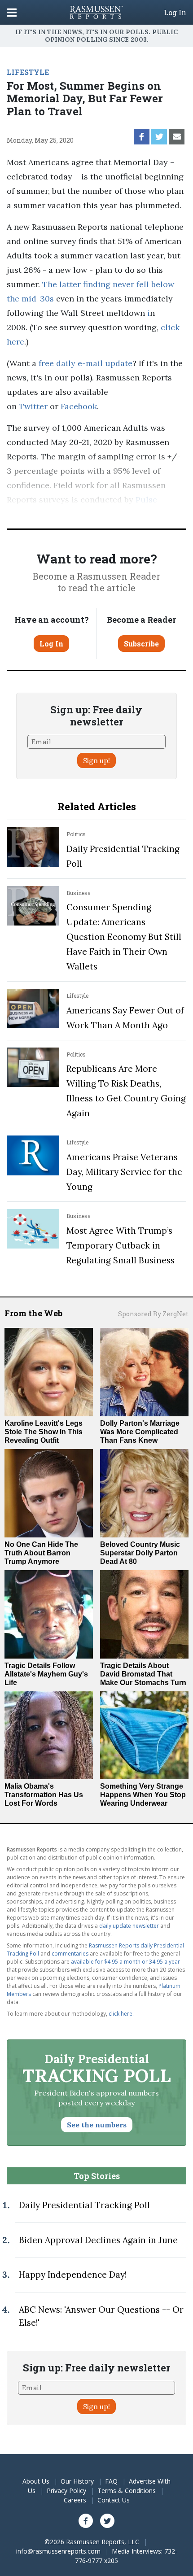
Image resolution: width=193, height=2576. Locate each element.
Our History (77, 2481)
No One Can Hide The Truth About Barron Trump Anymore (41, 1553)
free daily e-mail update (86, 363)
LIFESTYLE (28, 72)
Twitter (33, 406)
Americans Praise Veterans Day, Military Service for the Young (124, 1172)
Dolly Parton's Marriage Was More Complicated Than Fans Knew (140, 1432)
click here (121, 2014)
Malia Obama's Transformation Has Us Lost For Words (44, 1795)
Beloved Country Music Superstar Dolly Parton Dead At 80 (140, 1553)
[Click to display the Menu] (12, 12)
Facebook (79, 406)
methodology (142, 514)
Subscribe (141, 644)
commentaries (70, 1954)
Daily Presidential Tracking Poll (84, 2205)
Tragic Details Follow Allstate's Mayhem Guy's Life (46, 1674)
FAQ (111, 2481)
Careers (75, 2500)
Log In (175, 13)
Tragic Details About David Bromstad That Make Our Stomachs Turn (143, 1674)
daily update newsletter (129, 1926)
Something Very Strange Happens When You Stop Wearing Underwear (143, 1795)
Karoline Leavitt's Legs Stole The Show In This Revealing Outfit (44, 1432)
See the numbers (97, 2125)
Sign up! (96, 760)
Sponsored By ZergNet (153, 1314)
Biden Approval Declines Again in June (98, 2240)
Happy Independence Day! (73, 2275)
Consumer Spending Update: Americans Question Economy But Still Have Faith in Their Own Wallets (124, 937)
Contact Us (114, 2500)
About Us (36, 2481)
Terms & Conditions (127, 2491)
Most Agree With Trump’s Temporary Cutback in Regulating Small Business (121, 1245)
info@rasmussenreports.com (58, 2551)
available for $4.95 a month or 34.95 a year (125, 1962)
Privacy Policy (66, 2491)
